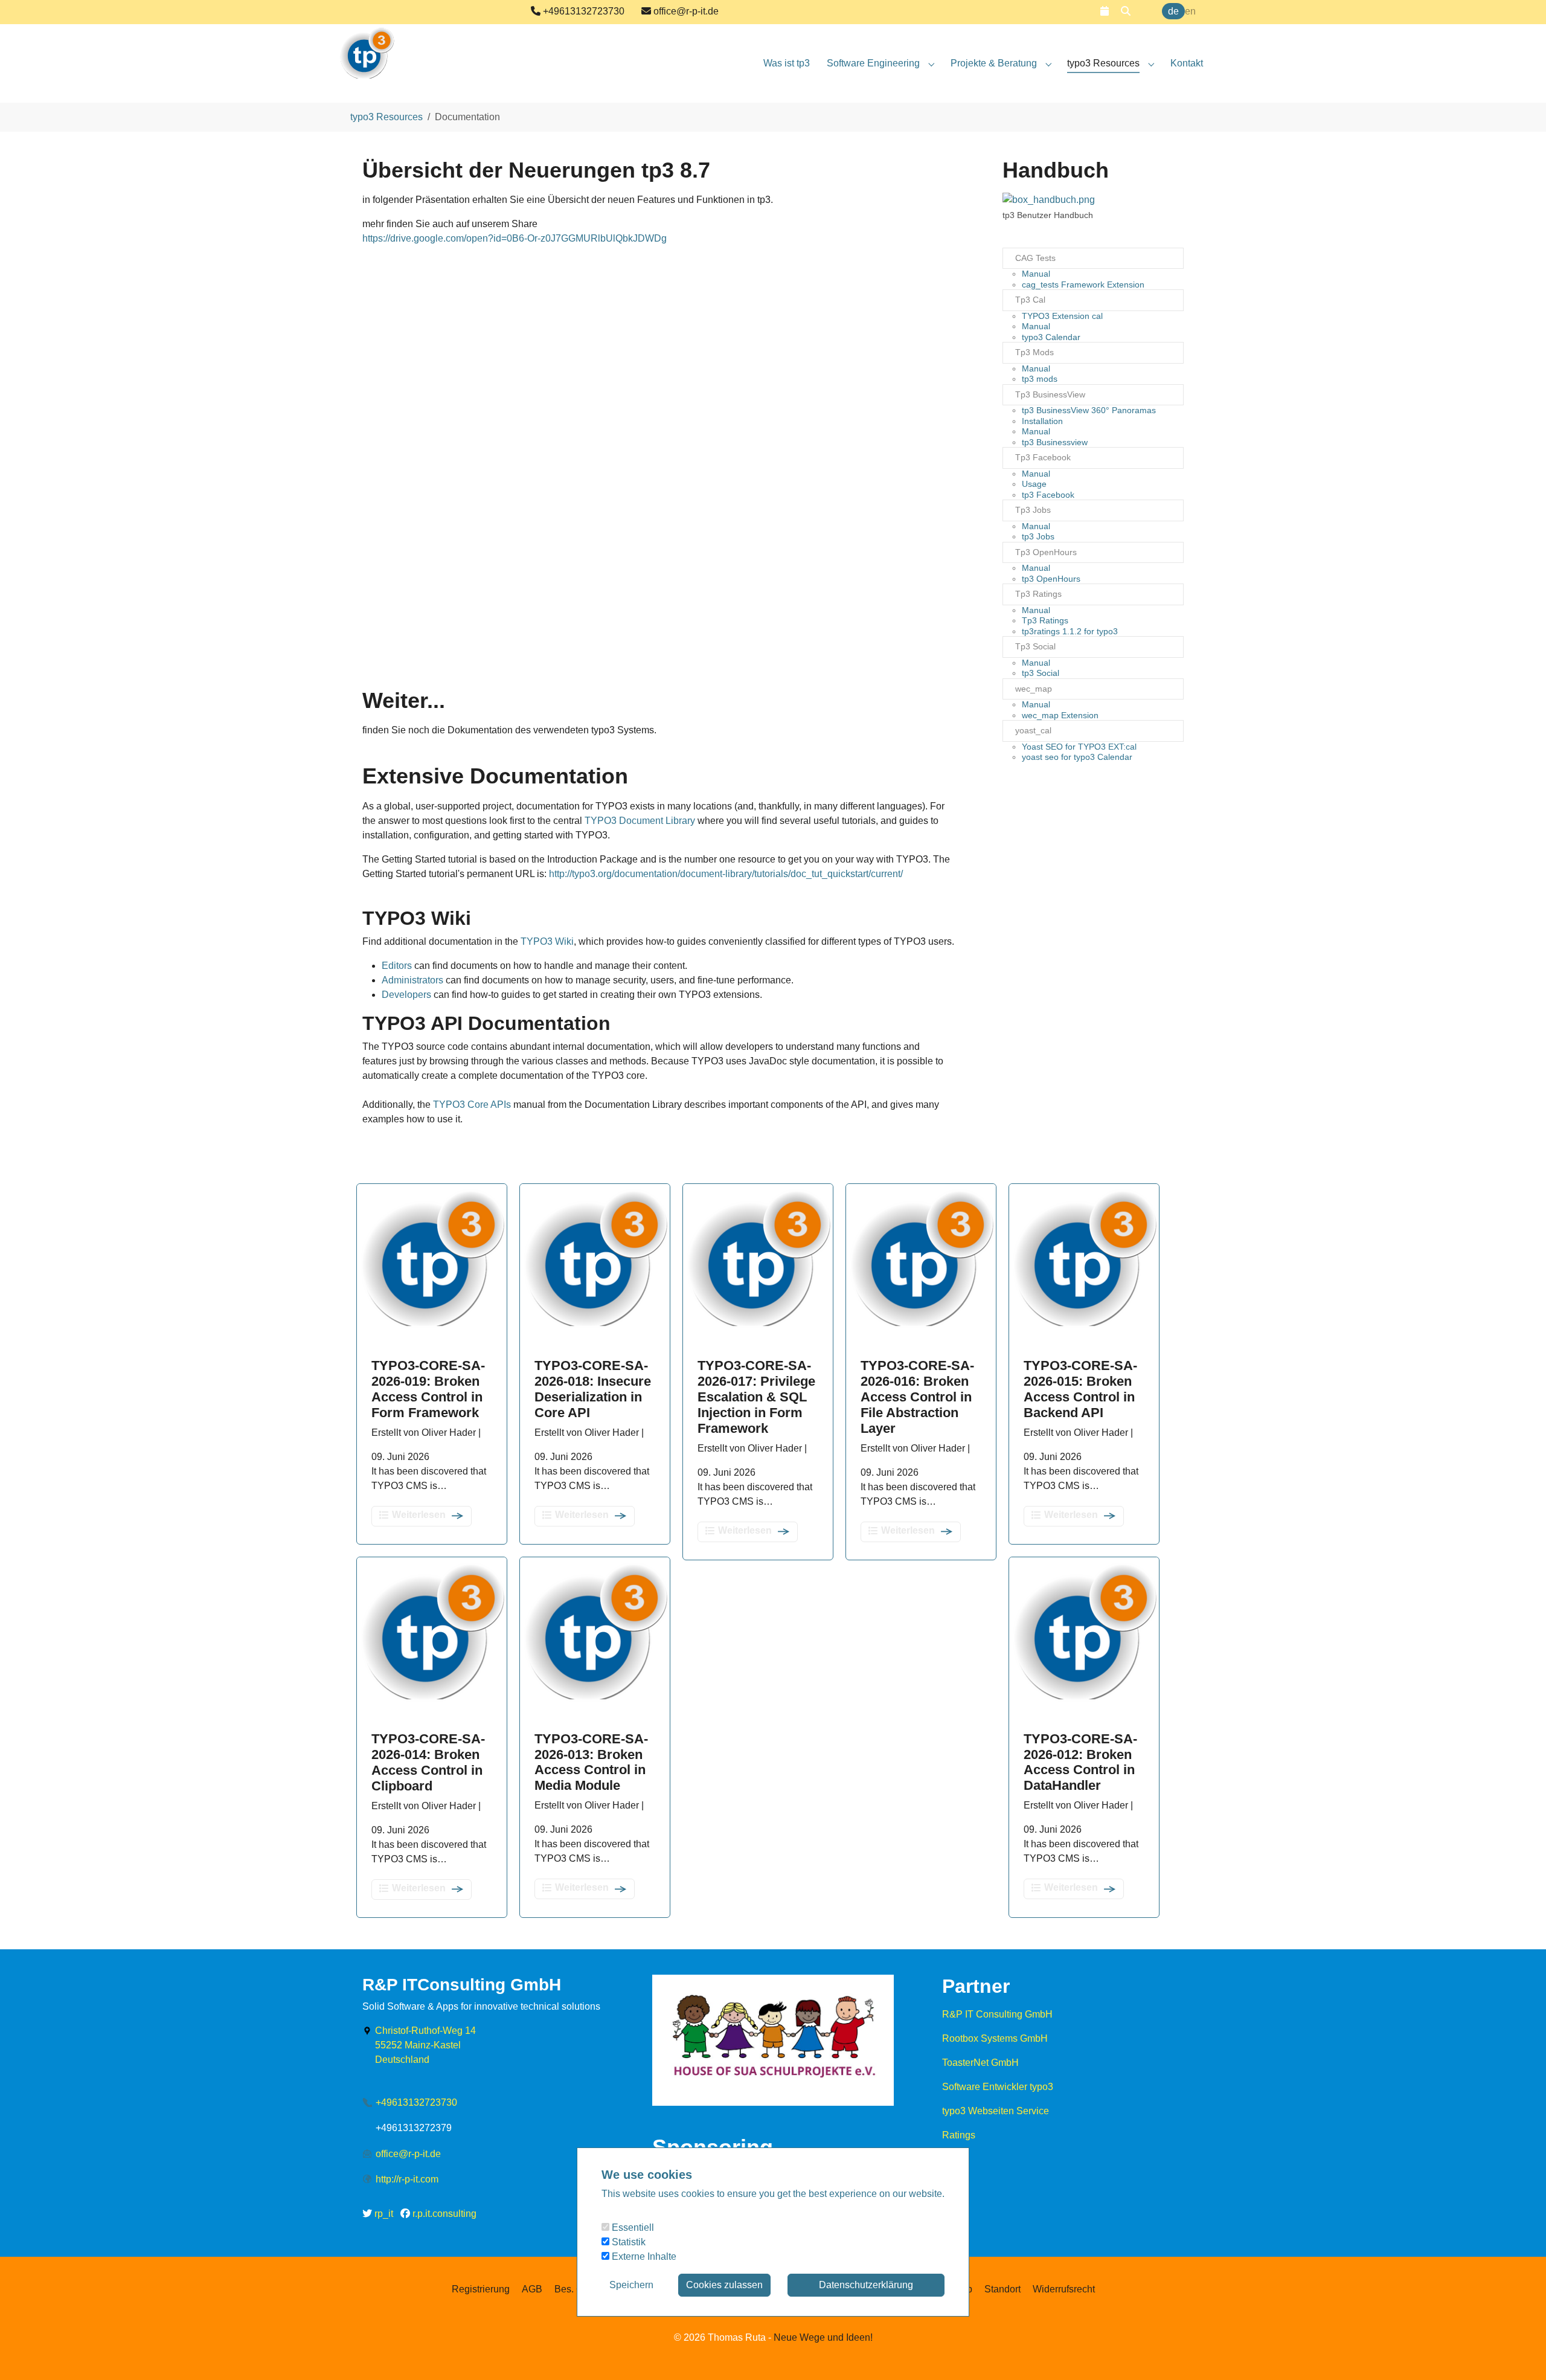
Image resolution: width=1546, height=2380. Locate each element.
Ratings (959, 2135)
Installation (1042, 421)
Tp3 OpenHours (1046, 552)
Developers (406, 995)
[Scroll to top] (1519, 2353)
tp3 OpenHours (1051, 579)
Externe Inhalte (643, 2256)
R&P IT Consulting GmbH (997, 2014)
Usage (1034, 484)
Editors (397, 966)
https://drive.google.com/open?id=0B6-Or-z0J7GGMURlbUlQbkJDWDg (515, 238)
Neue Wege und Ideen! (822, 2337)
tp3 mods (1040, 379)
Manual (1036, 274)
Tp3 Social (1035, 646)
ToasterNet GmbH (980, 2063)
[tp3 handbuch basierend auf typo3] (1049, 200)
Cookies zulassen (724, 2285)
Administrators (412, 980)
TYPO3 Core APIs (472, 1105)
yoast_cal (1033, 730)
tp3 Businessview (1055, 442)
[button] (1105, 11)
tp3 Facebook (1048, 495)
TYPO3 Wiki (547, 941)
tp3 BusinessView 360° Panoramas (1089, 410)
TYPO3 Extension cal (1062, 316)
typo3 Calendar (1051, 337)
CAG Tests (1035, 258)
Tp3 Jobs (1033, 510)
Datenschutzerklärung (866, 2285)
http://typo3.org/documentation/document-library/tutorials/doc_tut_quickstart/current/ (726, 874)
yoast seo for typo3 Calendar (1077, 757)
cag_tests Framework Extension (1083, 285)
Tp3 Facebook (1043, 457)
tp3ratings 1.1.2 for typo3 (1070, 631)
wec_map (1034, 689)
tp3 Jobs (1038, 536)
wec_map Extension (1060, 715)
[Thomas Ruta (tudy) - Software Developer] (367, 48)
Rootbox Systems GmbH (995, 2038)
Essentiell (632, 2227)
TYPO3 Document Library (640, 821)
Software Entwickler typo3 (998, 2087)
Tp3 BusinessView (1050, 394)
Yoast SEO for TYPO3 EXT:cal (1079, 747)
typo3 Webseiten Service (996, 2111)
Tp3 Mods (1034, 352)
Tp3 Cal (1030, 300)
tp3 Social (1041, 673)
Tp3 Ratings (1038, 594)
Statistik (627, 2242)
